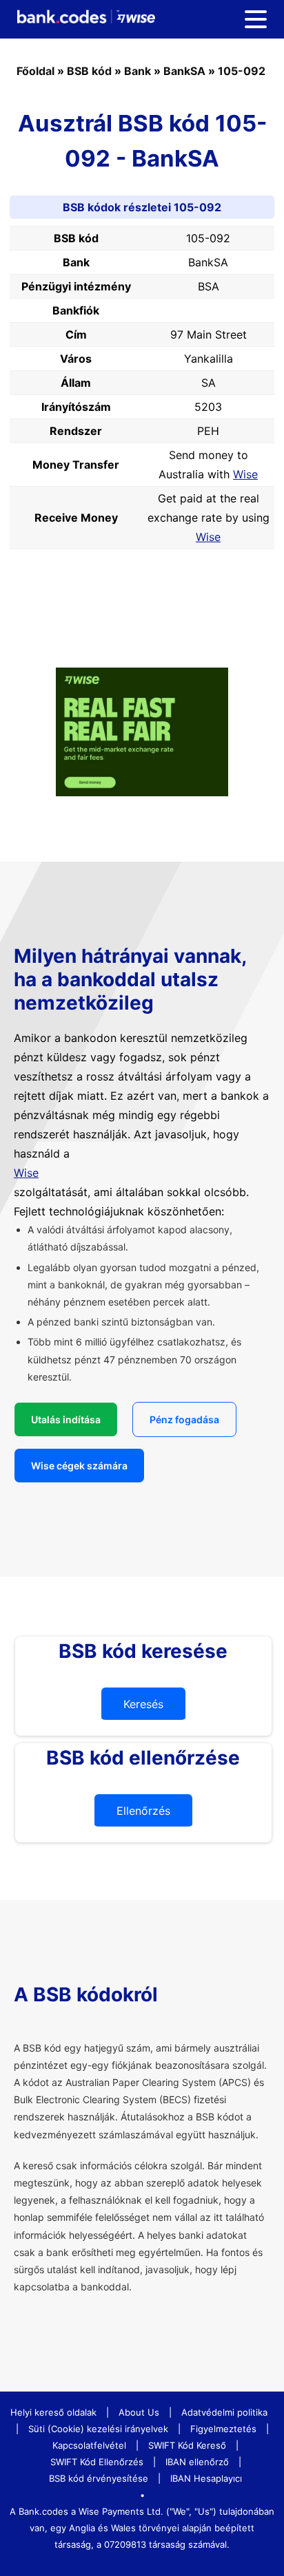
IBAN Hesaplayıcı (206, 2478)
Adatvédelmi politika (224, 2412)
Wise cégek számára (79, 1466)
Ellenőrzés (143, 1811)
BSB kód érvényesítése (99, 2478)
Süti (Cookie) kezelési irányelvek (98, 2429)
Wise (245, 474)
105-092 (242, 71)
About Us (139, 2412)
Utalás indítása (66, 1419)
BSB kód (89, 71)
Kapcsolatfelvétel (89, 2445)
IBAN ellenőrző (197, 2462)
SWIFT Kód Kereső (187, 2445)
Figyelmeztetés (223, 2429)
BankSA (184, 71)
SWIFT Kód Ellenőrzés (97, 2462)
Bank (138, 71)
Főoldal (35, 71)
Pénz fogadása (184, 1419)
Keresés (143, 1704)
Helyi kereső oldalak (53, 2412)
